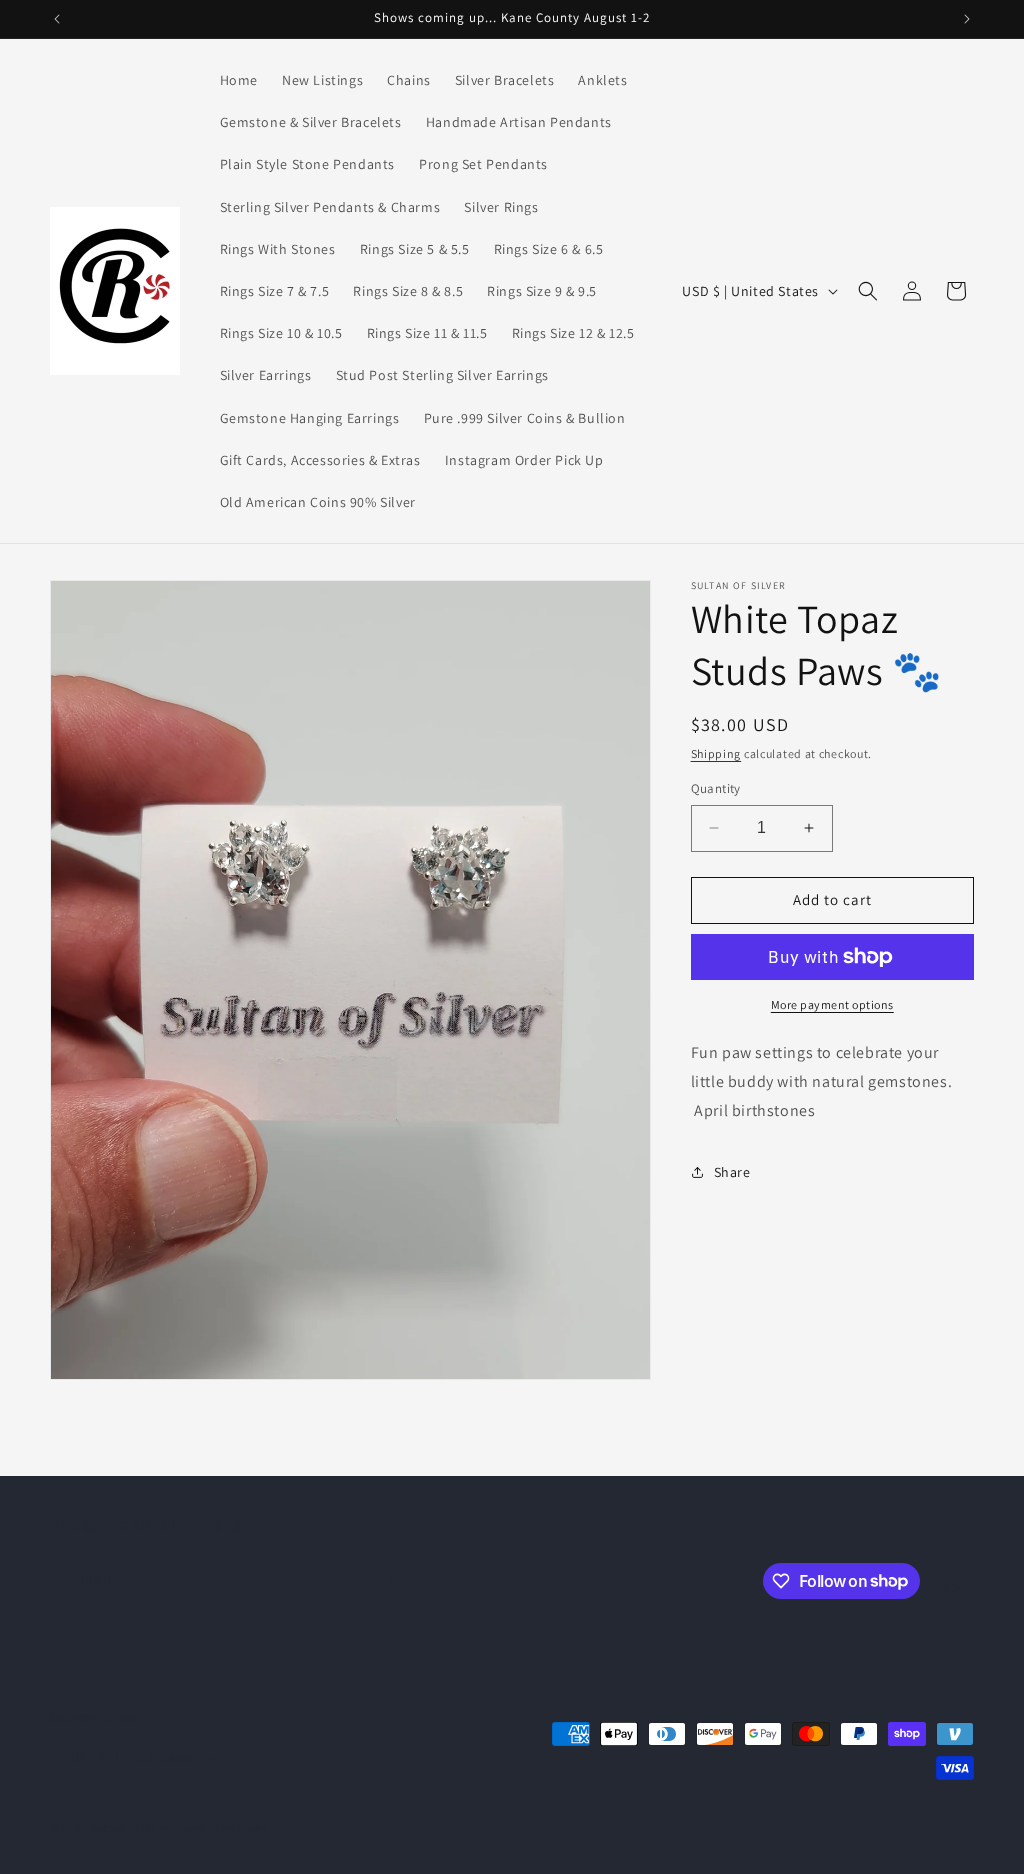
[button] (868, 291)
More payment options (832, 1004)
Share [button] (732, 1172)
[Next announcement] (967, 19)
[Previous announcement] (57, 19)
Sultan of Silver (131, 1828)
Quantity (716, 788)
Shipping (716, 753)
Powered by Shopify (226, 1828)
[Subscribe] (387, 1579)
